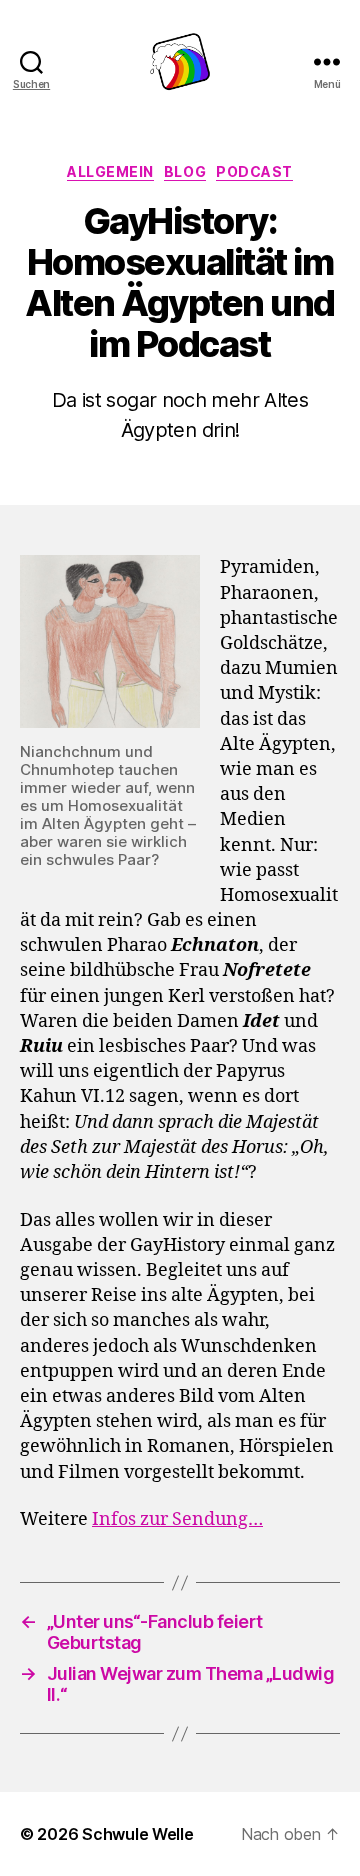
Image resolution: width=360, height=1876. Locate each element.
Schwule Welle (138, 1834)
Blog (185, 171)
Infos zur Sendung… (177, 1519)
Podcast (254, 171)
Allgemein (110, 171)
